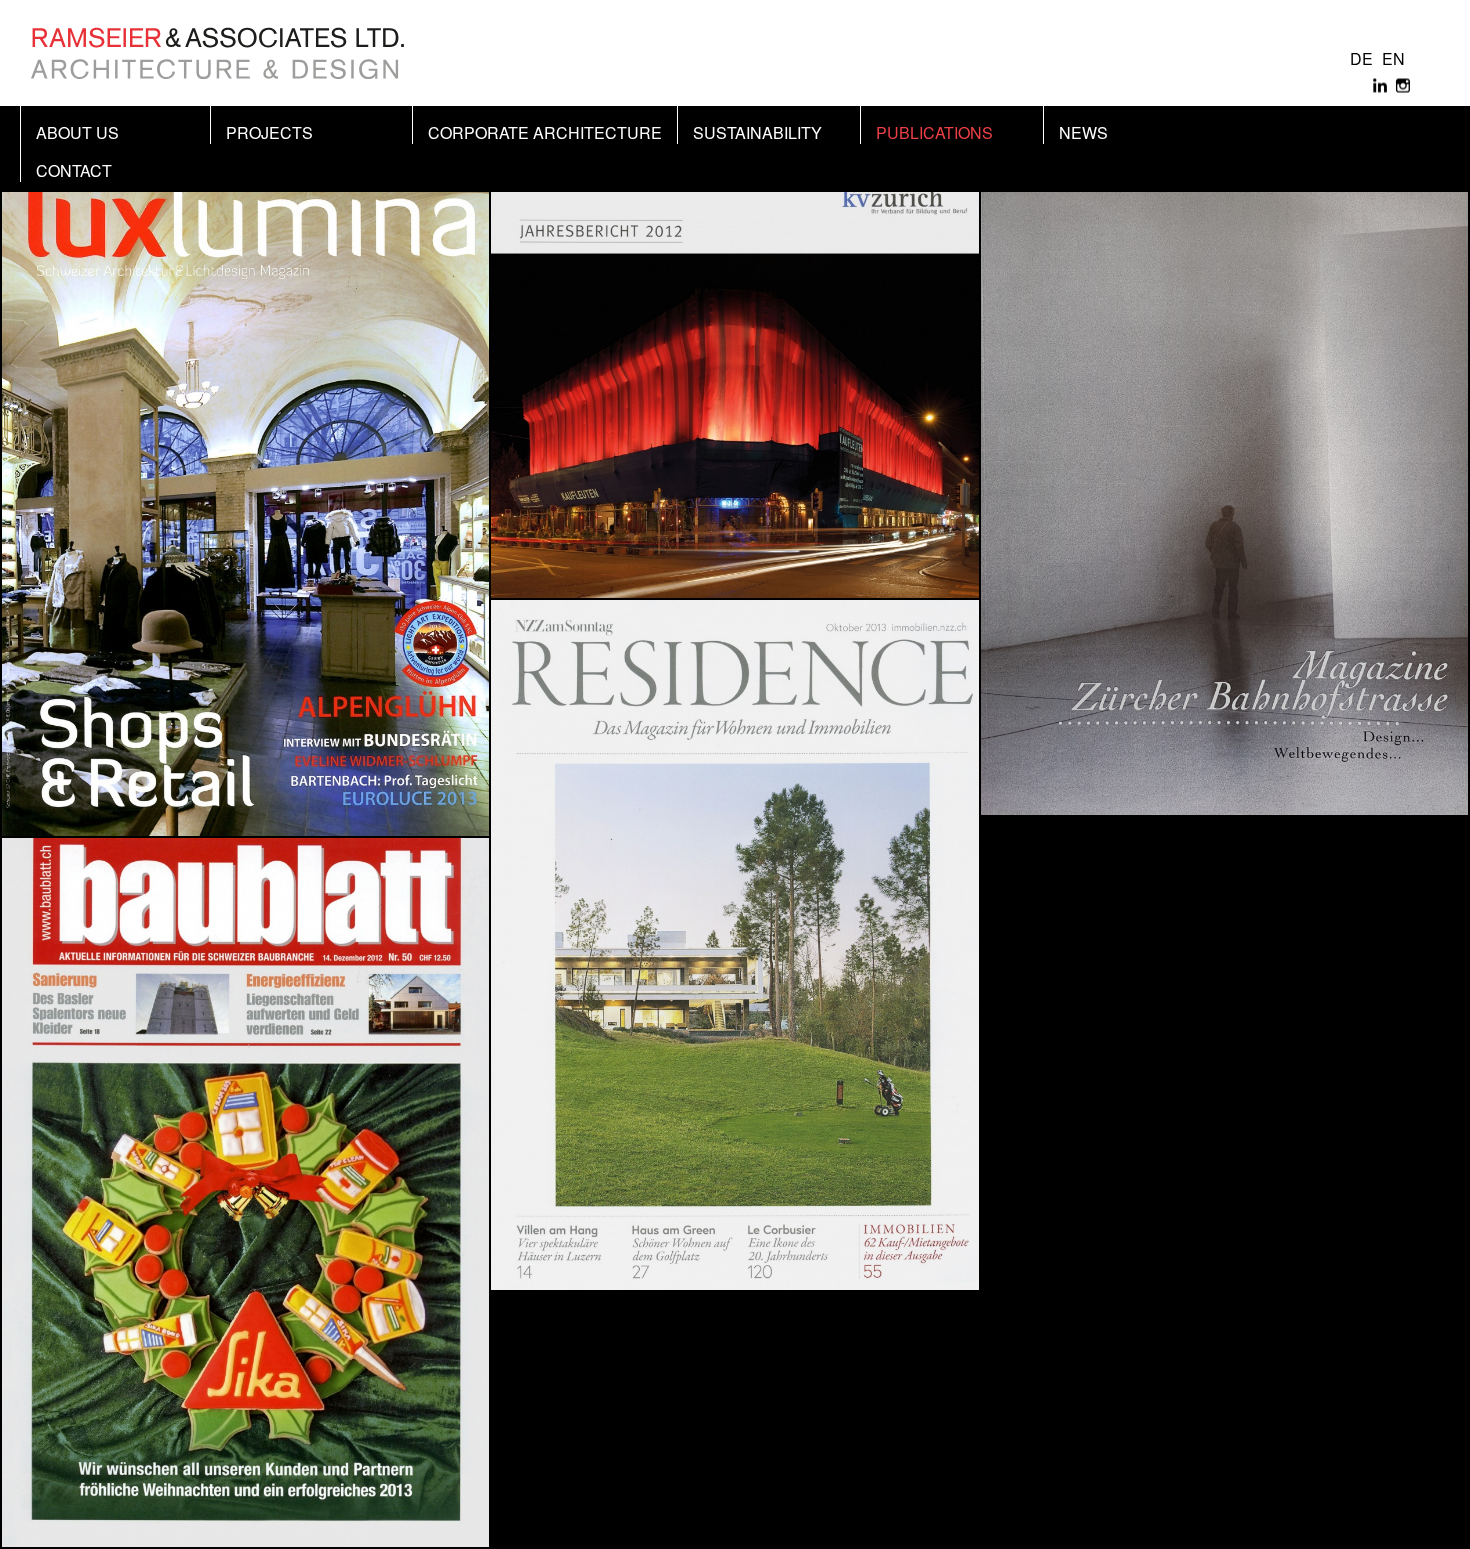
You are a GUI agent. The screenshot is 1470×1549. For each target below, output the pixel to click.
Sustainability (757, 132)
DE (1361, 58)
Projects (269, 132)
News (1083, 132)
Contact (74, 170)
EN (1393, 58)
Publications (934, 132)
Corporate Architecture (545, 132)
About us (77, 132)
